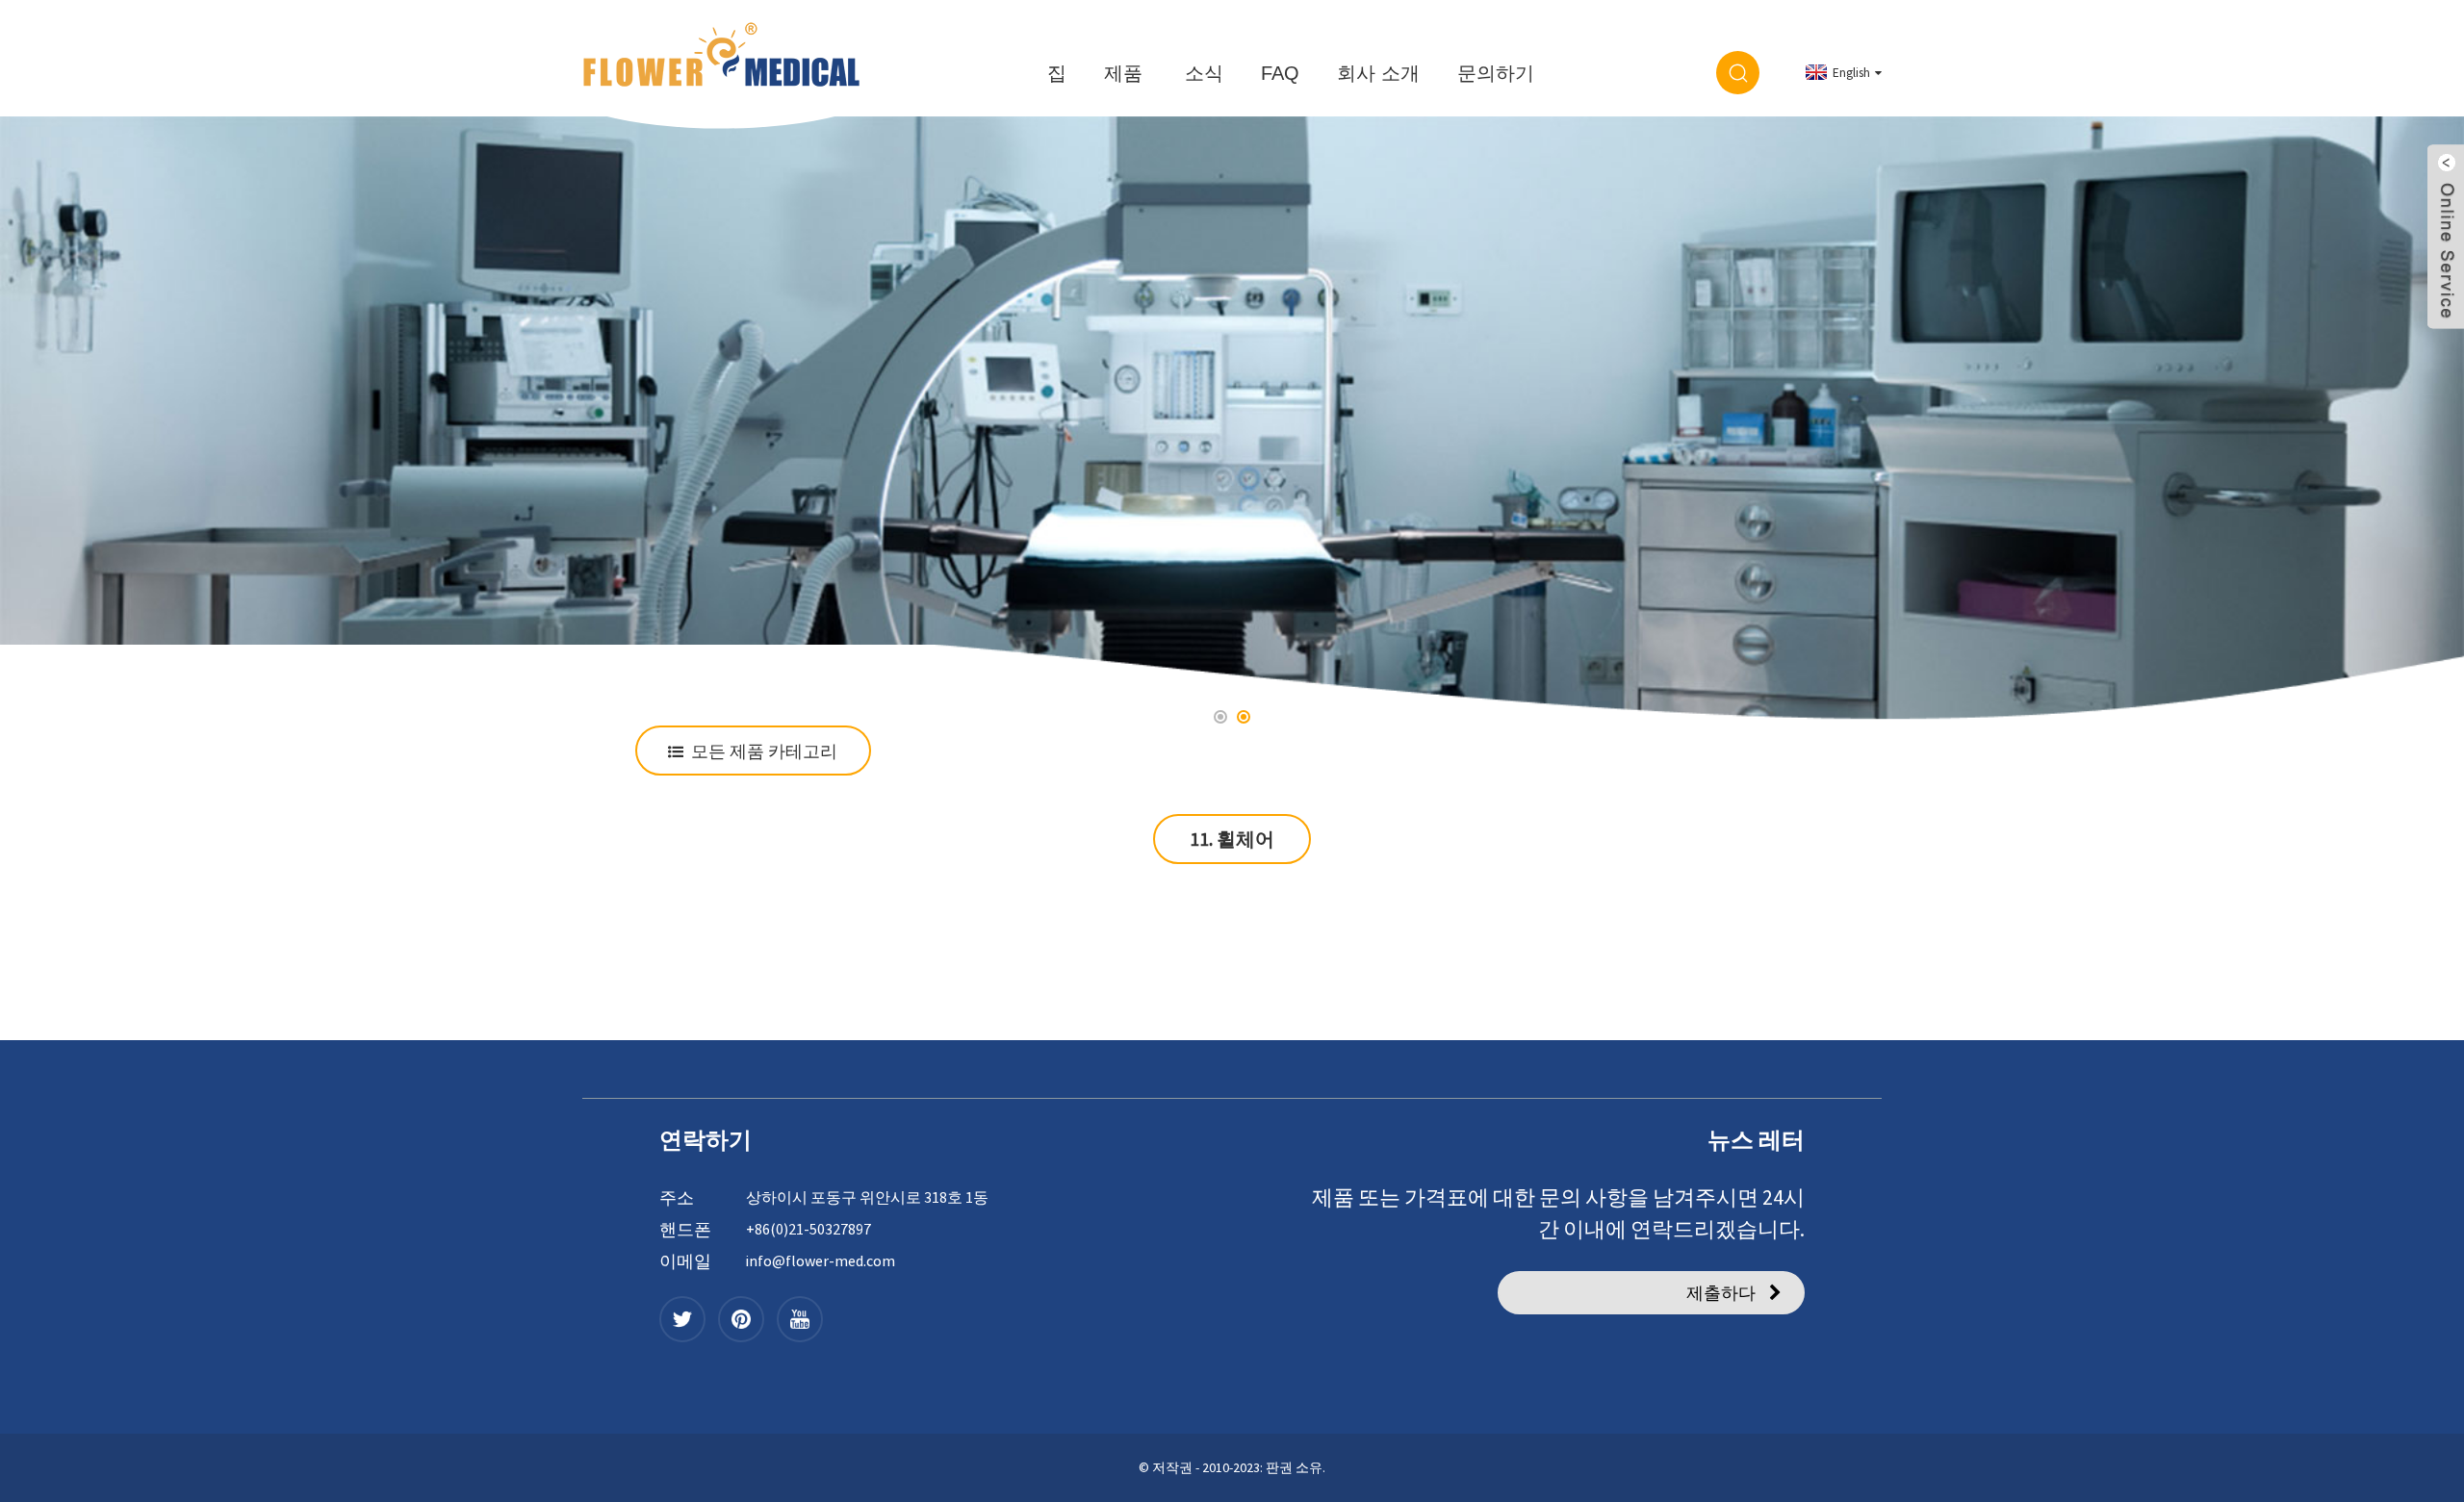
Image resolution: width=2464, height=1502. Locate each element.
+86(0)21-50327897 (808, 1229)
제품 (1123, 73)
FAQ (1280, 73)
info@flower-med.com (821, 1260)
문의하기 (1496, 73)
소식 (1204, 73)
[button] (65, 422)
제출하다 (1721, 1293)
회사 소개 (1378, 73)
